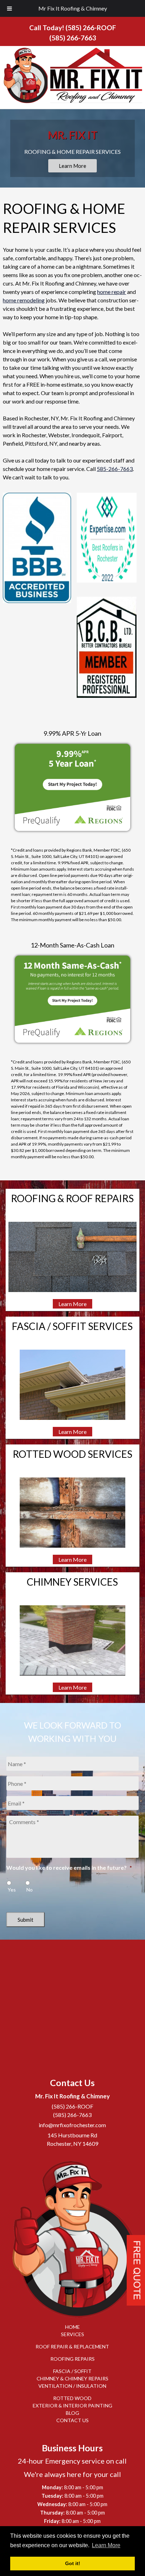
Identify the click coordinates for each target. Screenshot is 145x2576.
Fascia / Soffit (72, 2371)
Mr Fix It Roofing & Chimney (73, 8)
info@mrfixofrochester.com (72, 2125)
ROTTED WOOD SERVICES (72, 1454)
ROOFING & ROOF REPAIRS (72, 1198)
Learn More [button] (106, 2545)
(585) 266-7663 (73, 38)
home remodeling (24, 300)
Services (72, 2335)
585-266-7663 (115, 469)
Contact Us (72, 2421)
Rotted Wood (72, 2398)
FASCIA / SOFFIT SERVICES (72, 1326)
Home (72, 2327)
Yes (12, 1890)
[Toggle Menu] (10, 8)
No (30, 1890)
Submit (26, 1920)
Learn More (72, 166)
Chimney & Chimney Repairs (72, 2379)
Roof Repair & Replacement (72, 2347)
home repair (112, 292)
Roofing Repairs (72, 2359)
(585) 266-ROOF (91, 28)
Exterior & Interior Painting (72, 2406)
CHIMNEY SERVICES (72, 1582)
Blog (72, 2413)
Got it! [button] (73, 2563)
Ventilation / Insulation (72, 2386)
